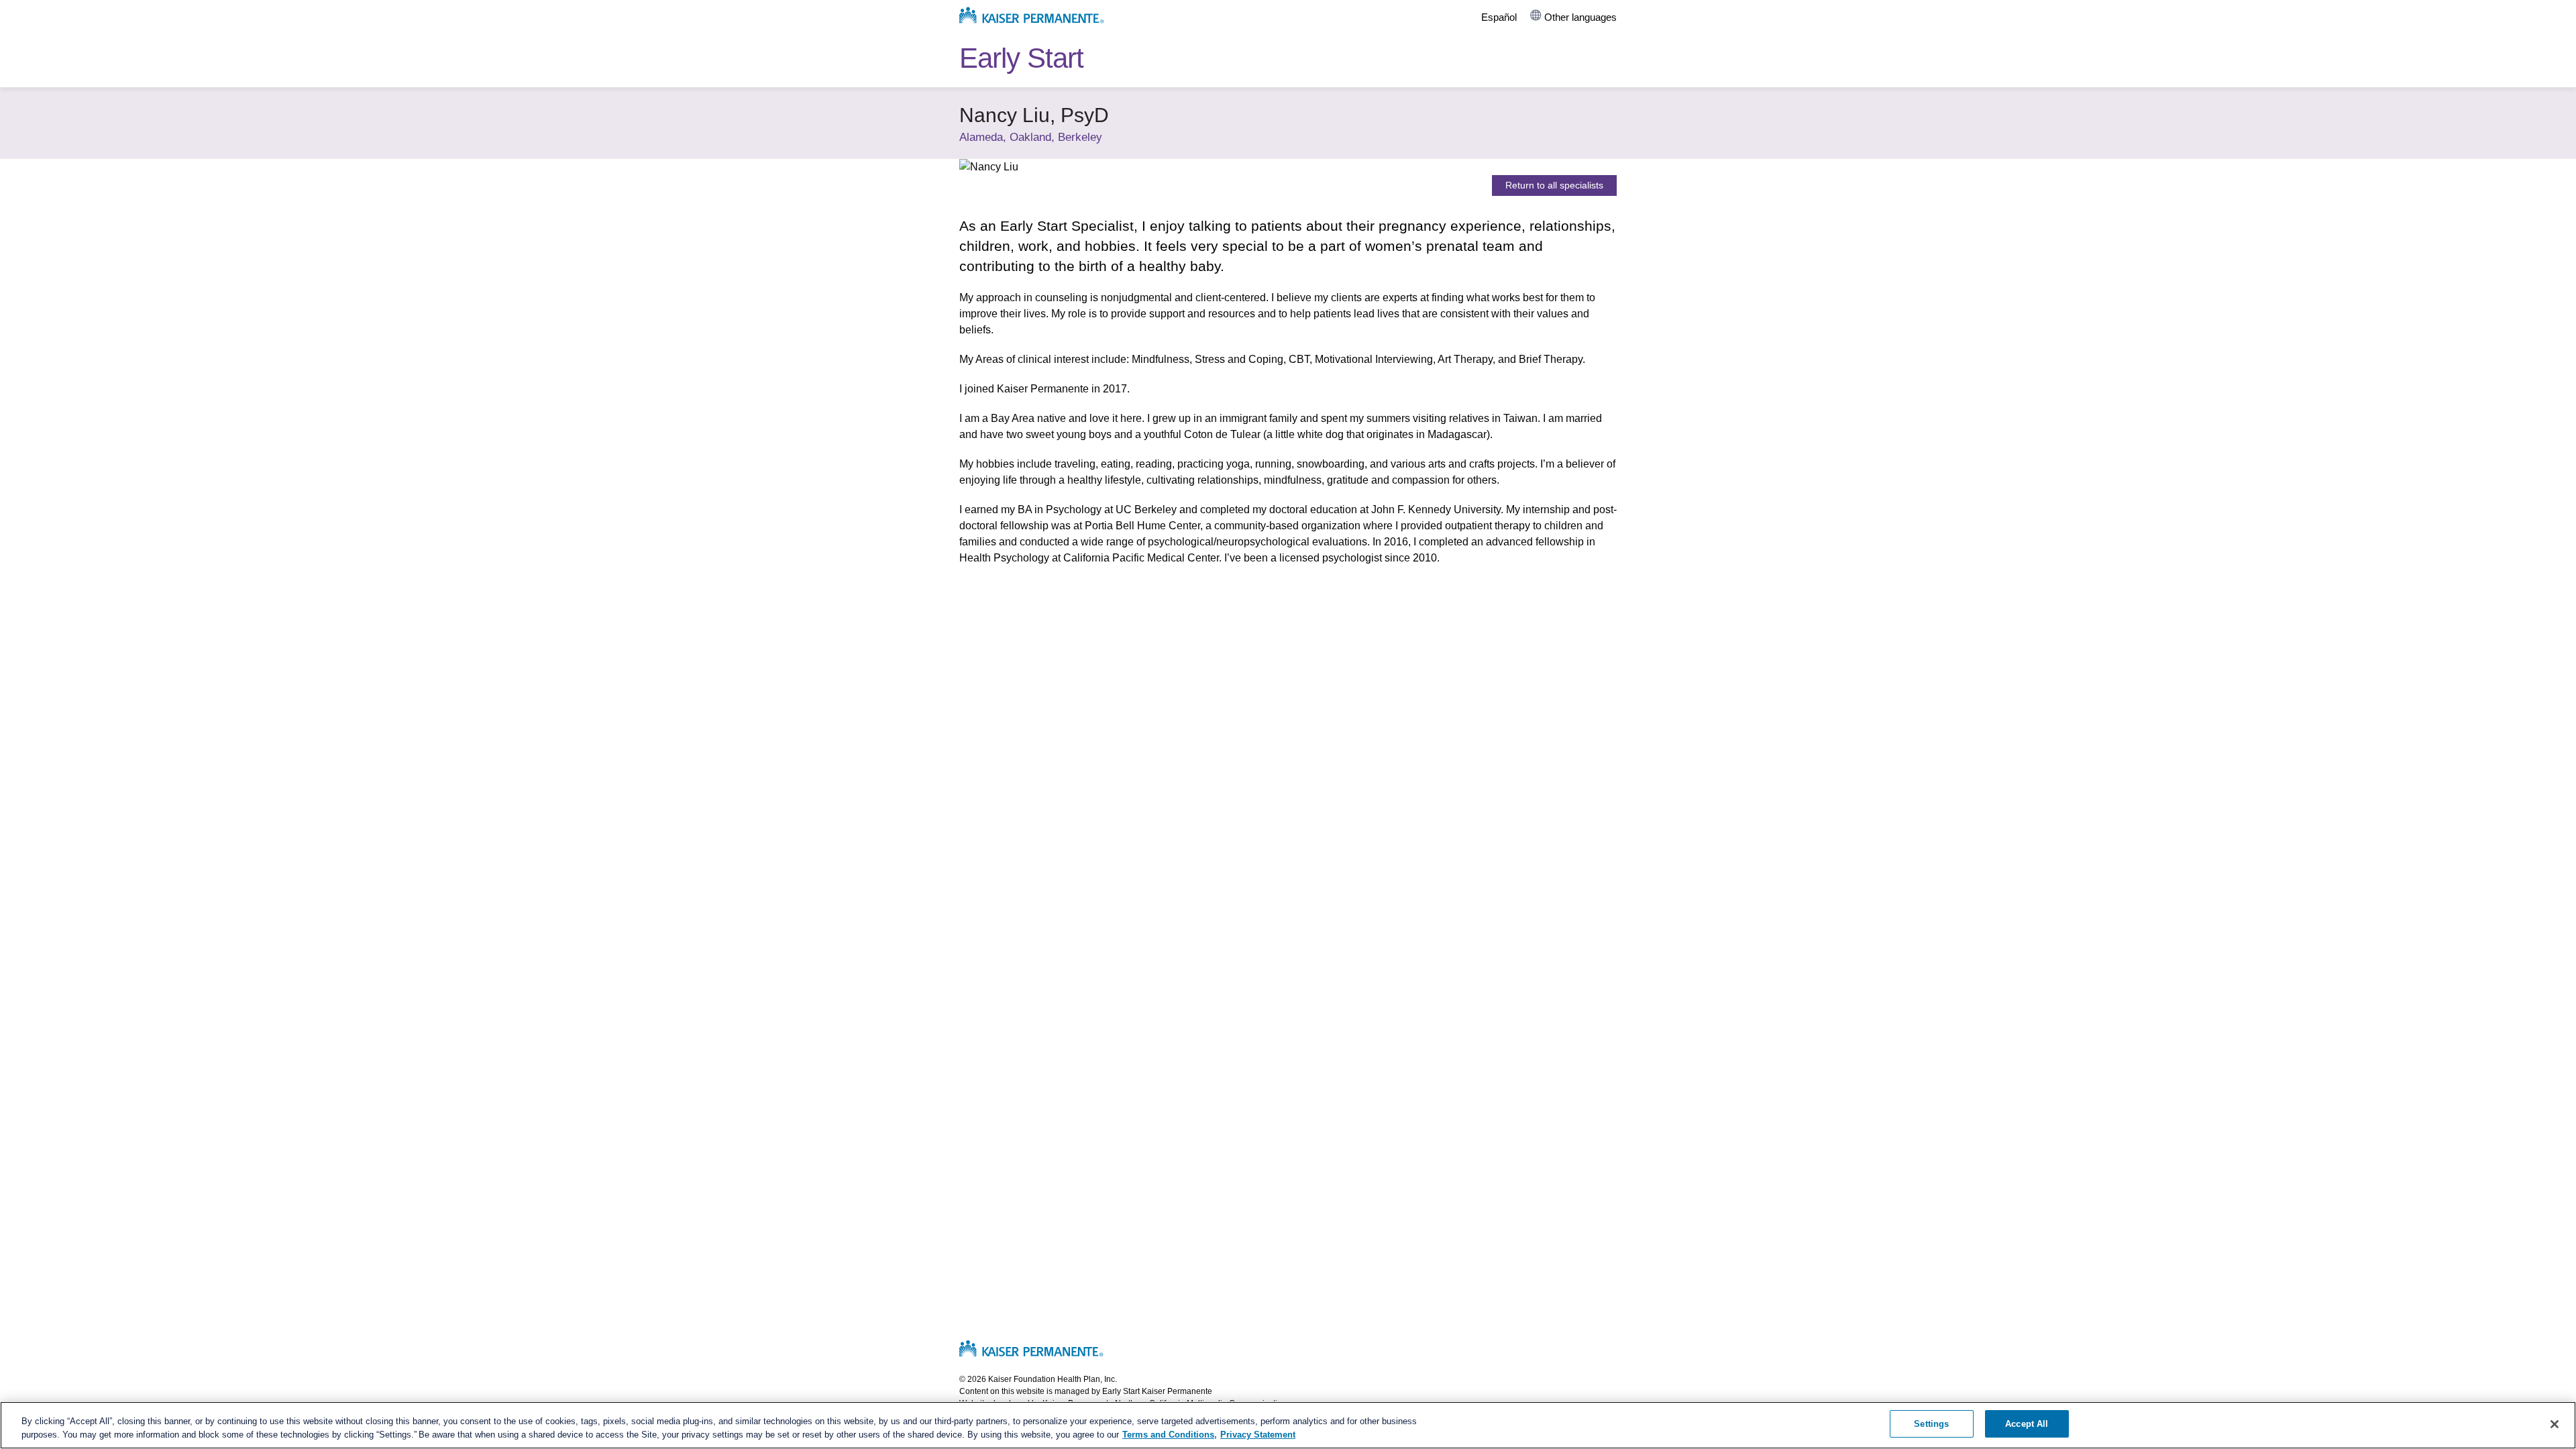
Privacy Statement (1258, 1435)
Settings (1931, 1424)
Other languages (1580, 17)
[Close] (2555, 1424)
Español (1499, 17)
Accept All (2027, 1424)
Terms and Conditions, (1170, 1435)
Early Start (1021, 58)
